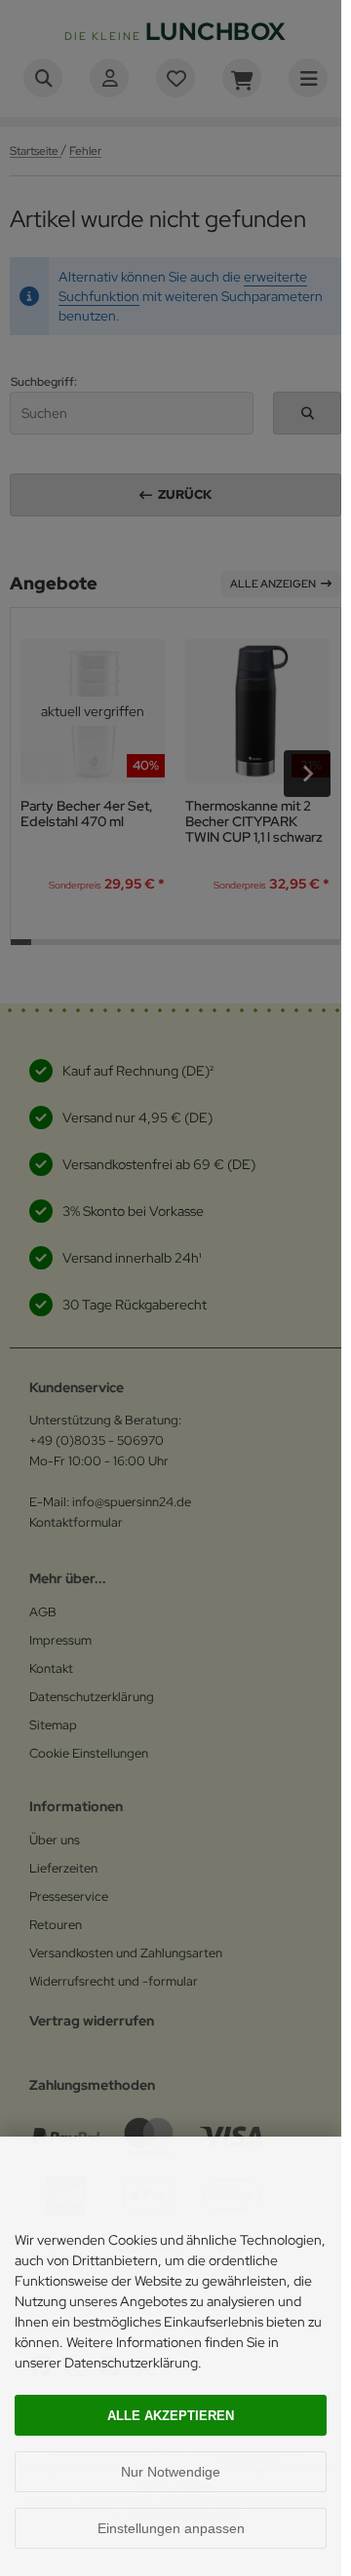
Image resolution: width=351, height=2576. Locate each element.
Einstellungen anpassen (171, 2528)
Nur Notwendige (171, 2472)
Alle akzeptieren (171, 2416)
